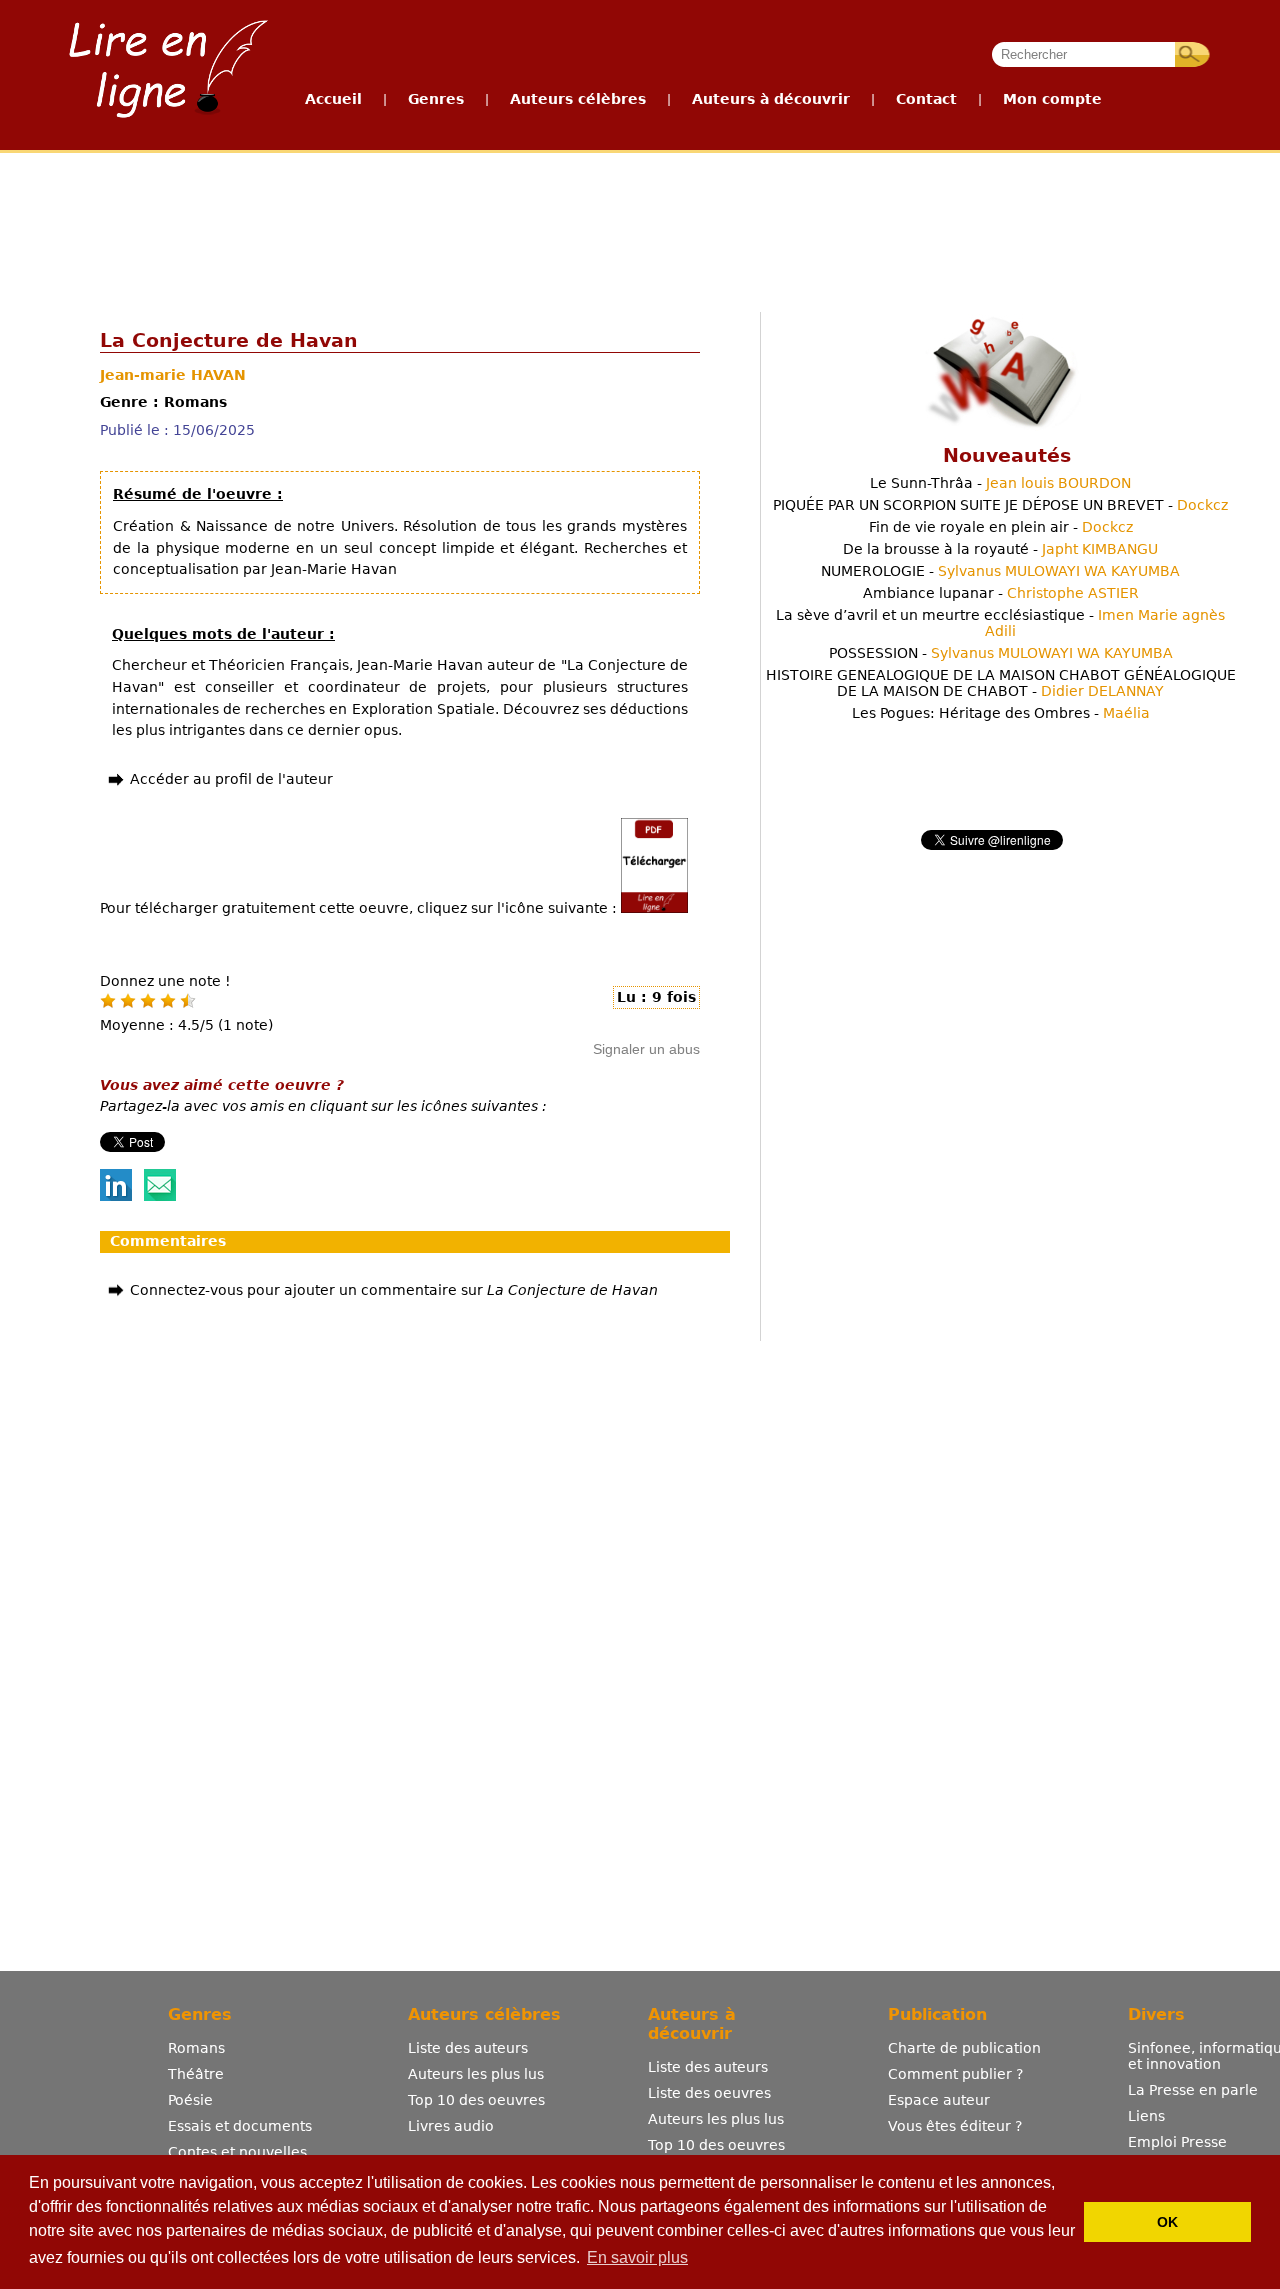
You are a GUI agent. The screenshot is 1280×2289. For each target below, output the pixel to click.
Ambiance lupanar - (1001, 593)
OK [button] (1167, 2222)
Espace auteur (939, 2100)
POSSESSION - (1001, 653)
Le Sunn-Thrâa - (1000, 483)
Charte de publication (964, 2048)
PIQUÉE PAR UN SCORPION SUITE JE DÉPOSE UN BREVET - (1000, 505)
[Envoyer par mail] (160, 1196)
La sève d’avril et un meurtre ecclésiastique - (1000, 623)
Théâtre (196, 2074)
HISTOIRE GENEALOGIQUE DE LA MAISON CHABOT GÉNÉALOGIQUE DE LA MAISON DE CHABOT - (1001, 683)
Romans (196, 2048)
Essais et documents (240, 2126)
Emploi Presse (1177, 2142)
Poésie (190, 2100)
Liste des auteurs (468, 2048)
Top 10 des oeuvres (476, 2100)
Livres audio (451, 2126)
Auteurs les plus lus (476, 2074)
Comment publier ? (955, 2074)
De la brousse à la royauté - (1000, 549)
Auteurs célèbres (578, 99)
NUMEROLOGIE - (1000, 571)
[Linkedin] (116, 1196)
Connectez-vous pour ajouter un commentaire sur (394, 1290)
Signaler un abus (646, 1049)
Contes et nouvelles (237, 2152)
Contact (926, 99)
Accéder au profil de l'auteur (231, 779)
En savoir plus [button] (637, 2257)
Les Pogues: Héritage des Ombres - (1001, 713)
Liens (1146, 2116)
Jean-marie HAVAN (173, 375)
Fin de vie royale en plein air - (1001, 527)
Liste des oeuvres (709, 2093)
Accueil (333, 99)
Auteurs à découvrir (771, 99)
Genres (436, 99)
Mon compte (1052, 99)
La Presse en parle (1193, 2090)
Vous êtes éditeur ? (955, 2126)
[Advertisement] (639, 228)
